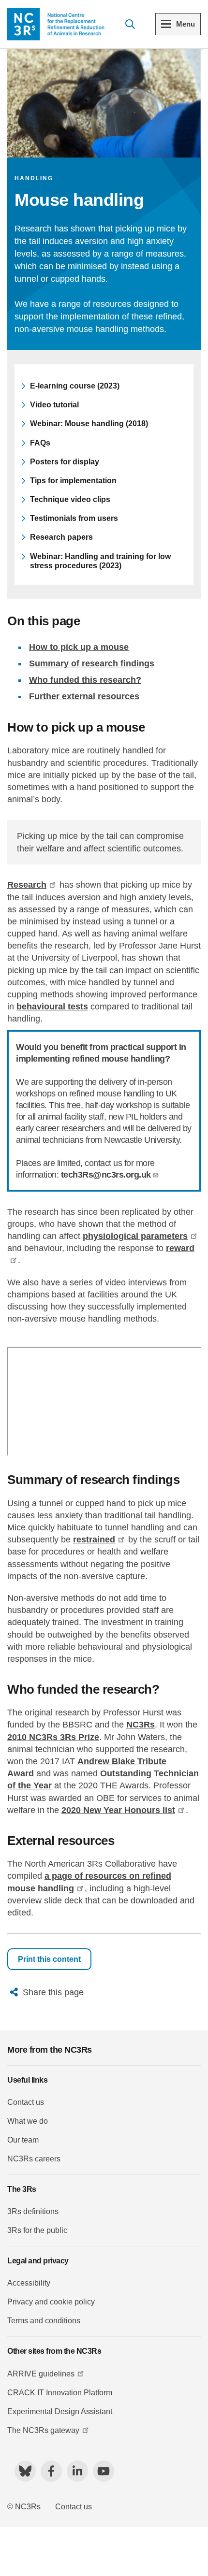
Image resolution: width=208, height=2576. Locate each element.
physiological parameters (135, 1236)
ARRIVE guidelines (41, 2374)
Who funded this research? (85, 680)
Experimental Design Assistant (60, 2411)
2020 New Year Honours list (118, 1810)
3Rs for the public (37, 2230)
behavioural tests (52, 1007)
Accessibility (29, 2283)
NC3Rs (141, 1725)
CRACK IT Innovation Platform (60, 2393)
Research (27, 885)
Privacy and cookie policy (51, 2302)
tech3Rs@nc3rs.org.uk (106, 1175)
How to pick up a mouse (79, 647)
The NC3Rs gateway (43, 2430)
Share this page (53, 1992)
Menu (186, 24)
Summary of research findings (92, 663)
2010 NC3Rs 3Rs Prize (53, 1737)
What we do (28, 2121)
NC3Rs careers (34, 2159)
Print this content (49, 1959)
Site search (130, 24)
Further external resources (84, 696)
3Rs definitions (33, 2211)
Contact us (26, 2102)
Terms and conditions (44, 2321)
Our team (23, 2140)
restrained (94, 1540)
